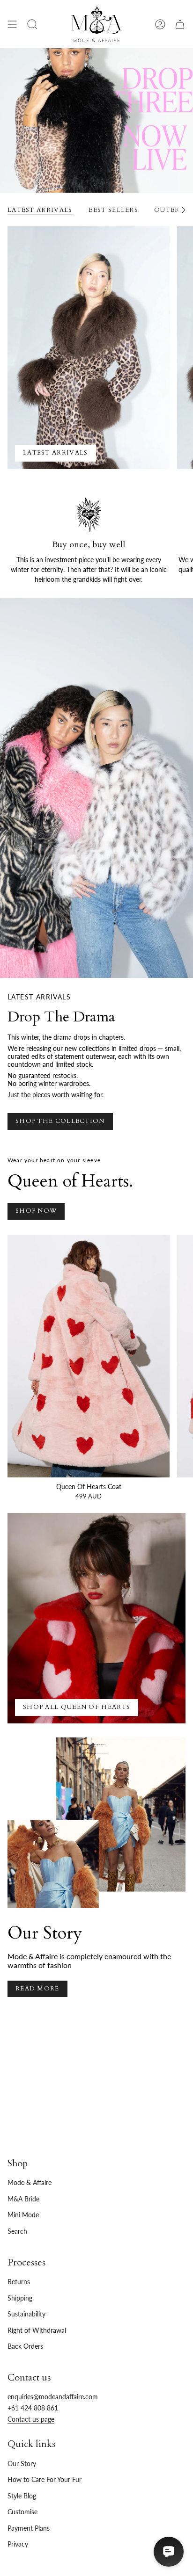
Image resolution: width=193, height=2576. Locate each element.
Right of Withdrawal (37, 2330)
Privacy (18, 2544)
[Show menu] (12, 24)
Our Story (22, 2464)
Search (17, 2231)
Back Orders (25, 2346)
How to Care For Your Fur (45, 2479)
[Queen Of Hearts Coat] (89, 1356)
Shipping (20, 2298)
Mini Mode (23, 2215)
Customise (22, 2512)
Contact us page (31, 2419)
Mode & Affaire (30, 2182)
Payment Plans (29, 2528)
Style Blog (22, 2496)
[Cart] (180, 24)
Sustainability (26, 2314)
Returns (19, 2282)
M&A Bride (23, 2199)
